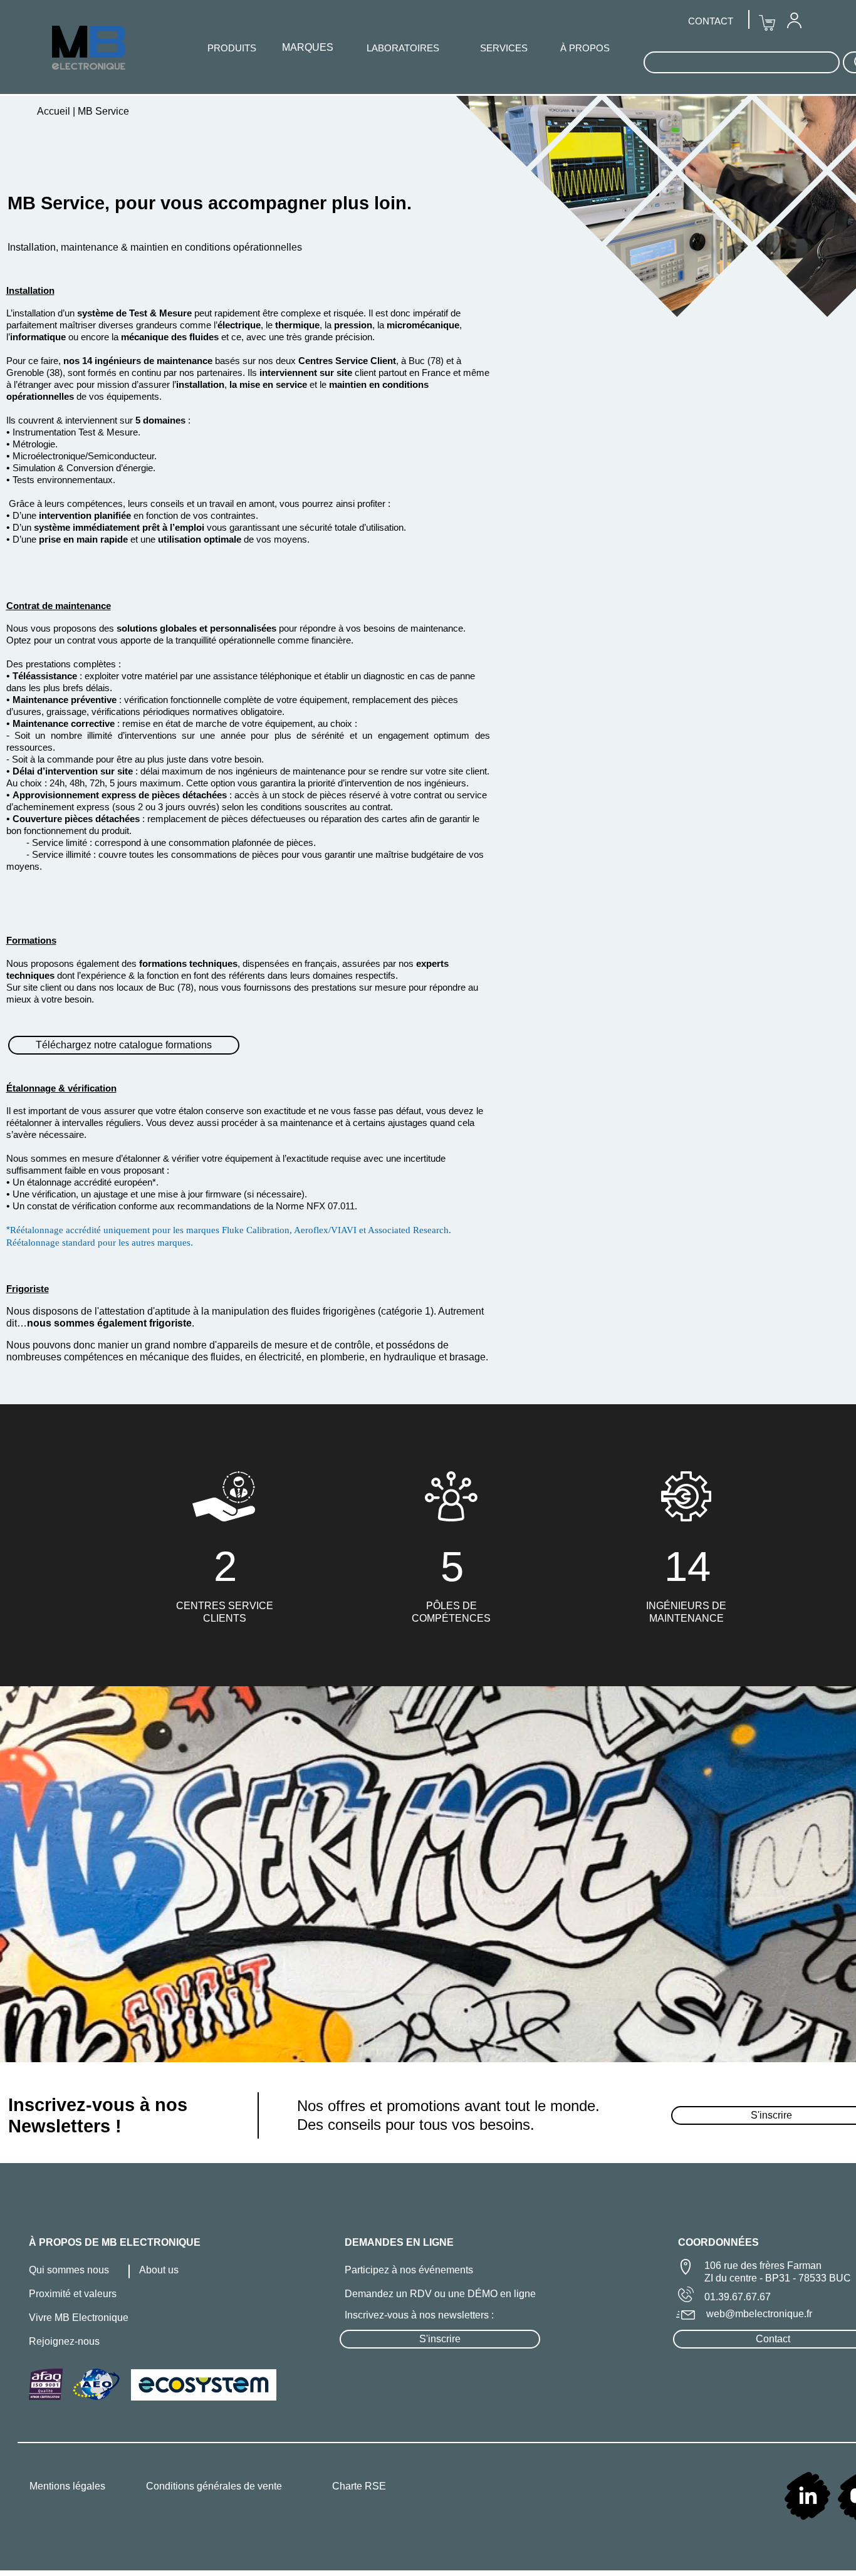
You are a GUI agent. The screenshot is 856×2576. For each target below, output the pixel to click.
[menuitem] (794, 20)
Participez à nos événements (409, 2270)
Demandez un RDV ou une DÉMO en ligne (440, 2294)
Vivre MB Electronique (79, 2318)
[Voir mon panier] (767, 23)
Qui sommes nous (69, 2270)
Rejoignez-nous (64, 2341)
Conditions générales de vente (214, 2486)
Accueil (55, 111)
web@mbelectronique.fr (759, 2314)
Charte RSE (359, 2486)
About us (159, 2270)
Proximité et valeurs (73, 2294)
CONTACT (711, 21)
